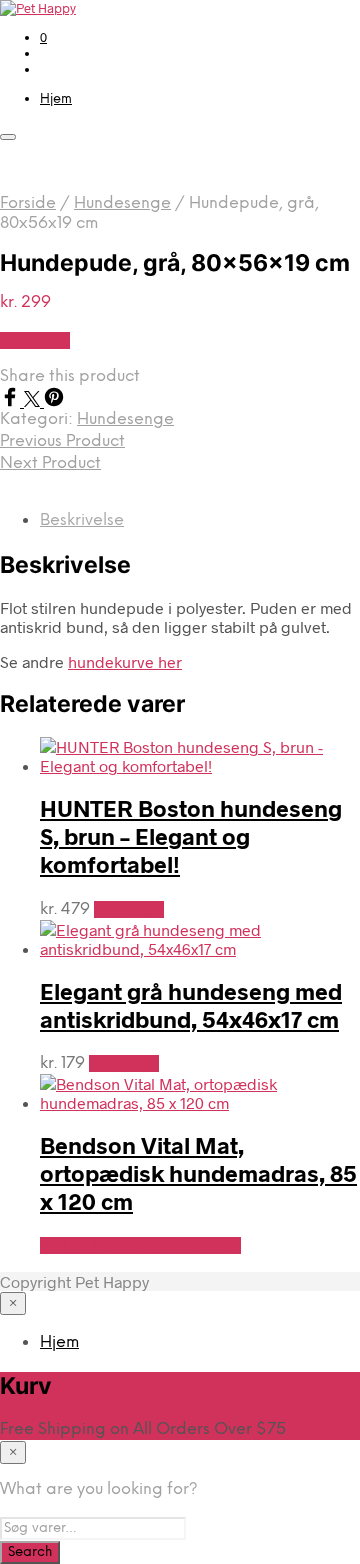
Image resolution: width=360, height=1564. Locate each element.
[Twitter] (34, 400)
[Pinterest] (54, 400)
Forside (28, 203)
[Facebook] (12, 400)
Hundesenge (122, 203)
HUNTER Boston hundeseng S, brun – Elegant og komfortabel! (191, 836)
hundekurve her (125, 661)
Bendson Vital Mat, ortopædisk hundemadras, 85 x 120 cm (198, 1173)
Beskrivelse (82, 520)
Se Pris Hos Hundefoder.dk (140, 1245)
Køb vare (35, 340)
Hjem (56, 99)
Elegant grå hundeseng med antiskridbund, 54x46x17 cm (191, 1005)
